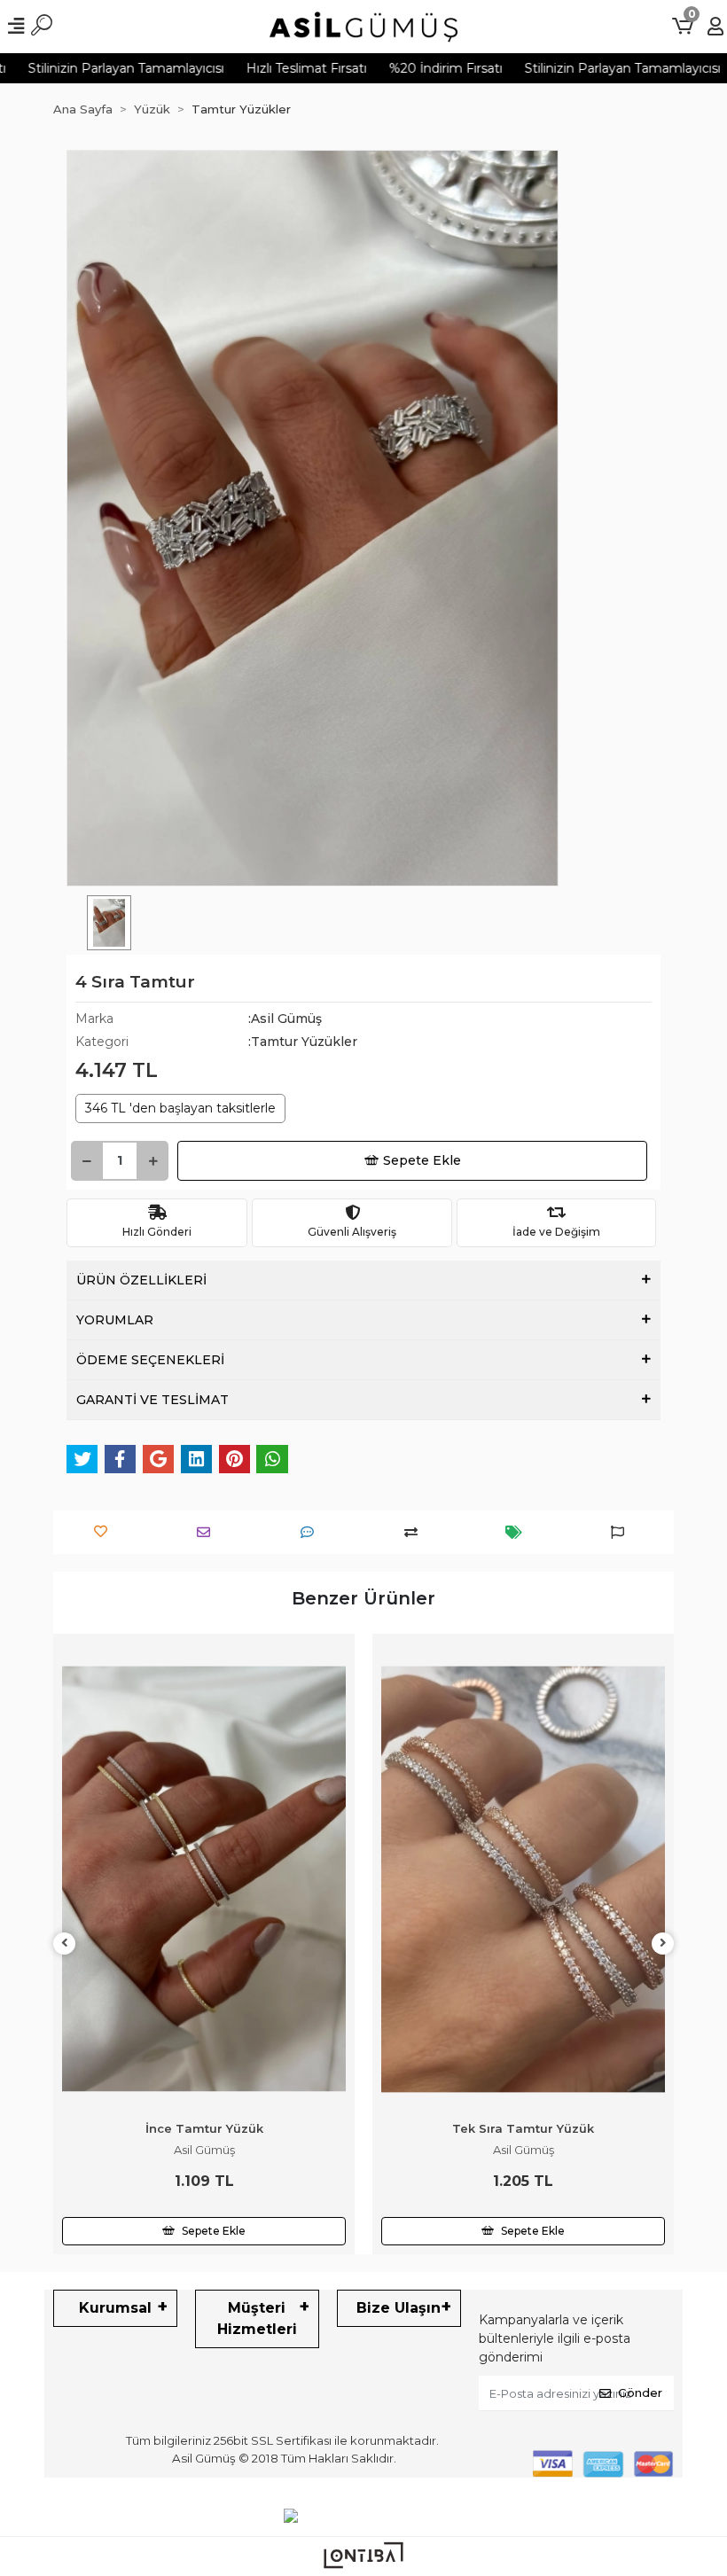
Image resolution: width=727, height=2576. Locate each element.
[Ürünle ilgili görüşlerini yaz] (312, 1532)
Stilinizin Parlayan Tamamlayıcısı (573, 68)
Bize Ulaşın (399, 2308)
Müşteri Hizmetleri (257, 2318)
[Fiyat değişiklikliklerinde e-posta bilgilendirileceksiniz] (518, 1532)
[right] (663, 1944)
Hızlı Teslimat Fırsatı (257, 68)
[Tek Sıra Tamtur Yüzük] (204, 1879)
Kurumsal (115, 2308)
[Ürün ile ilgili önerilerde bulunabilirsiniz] (622, 1532)
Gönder (640, 2393)
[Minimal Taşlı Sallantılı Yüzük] (523, 1879)
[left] (65, 1944)
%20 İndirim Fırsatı (396, 68)
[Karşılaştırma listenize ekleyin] (415, 1532)
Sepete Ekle (422, 1160)
